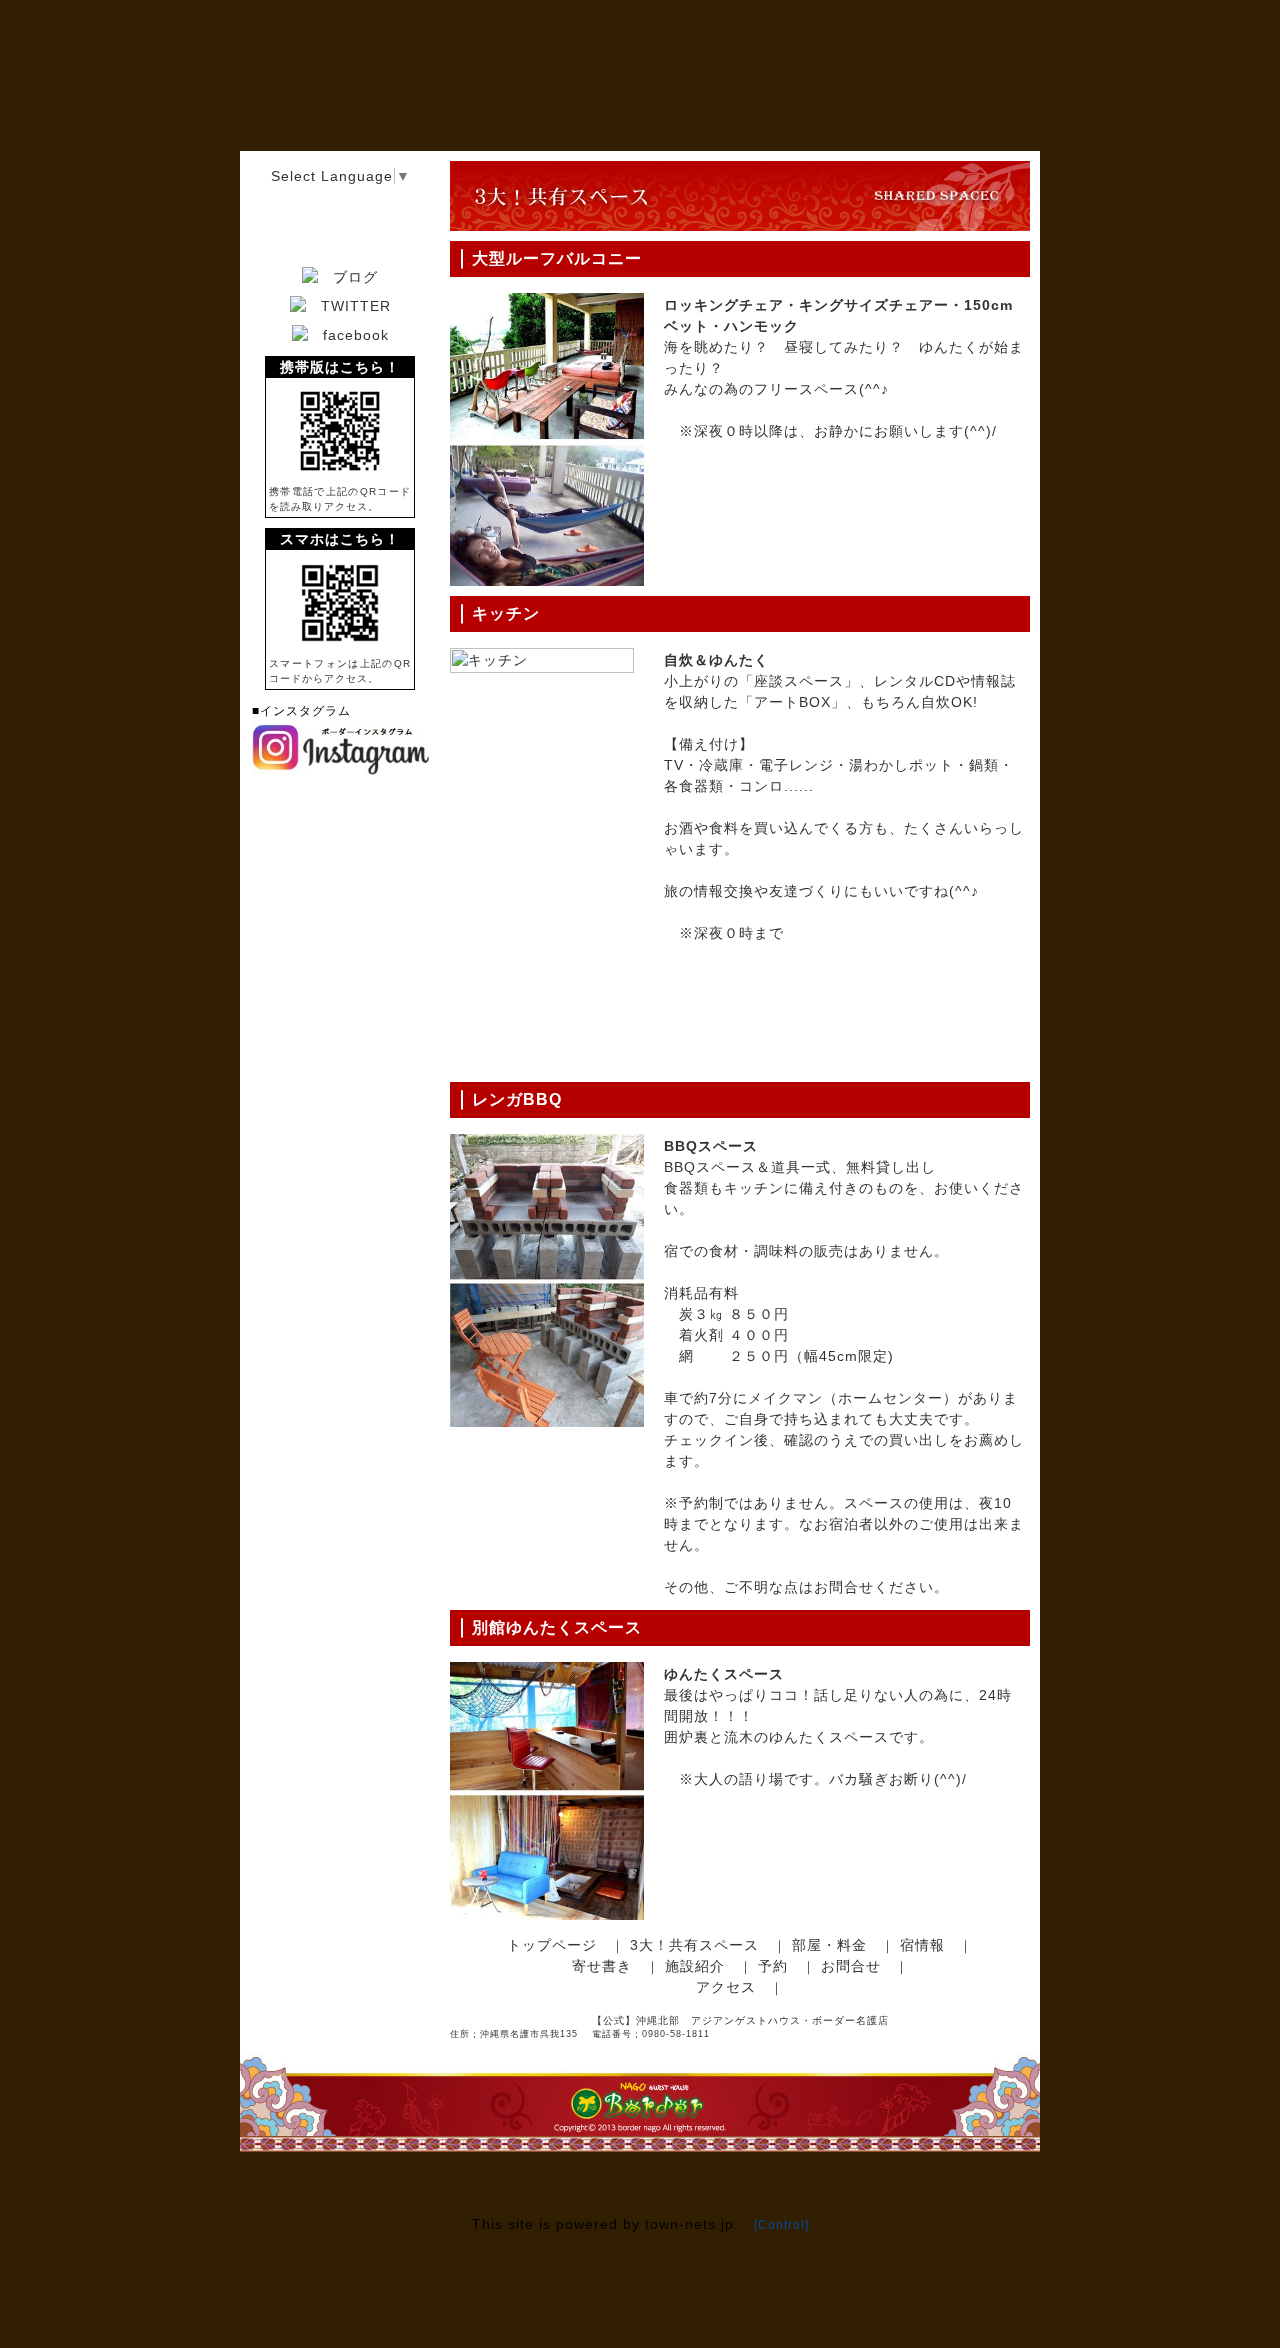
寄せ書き (602, 1966)
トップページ (552, 1945)
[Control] (781, 2225)
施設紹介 (695, 1966)
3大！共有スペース (694, 1945)
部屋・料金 (829, 1945)
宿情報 (922, 1945)
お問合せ (851, 1966)
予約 (773, 1966)
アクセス (726, 1987)
